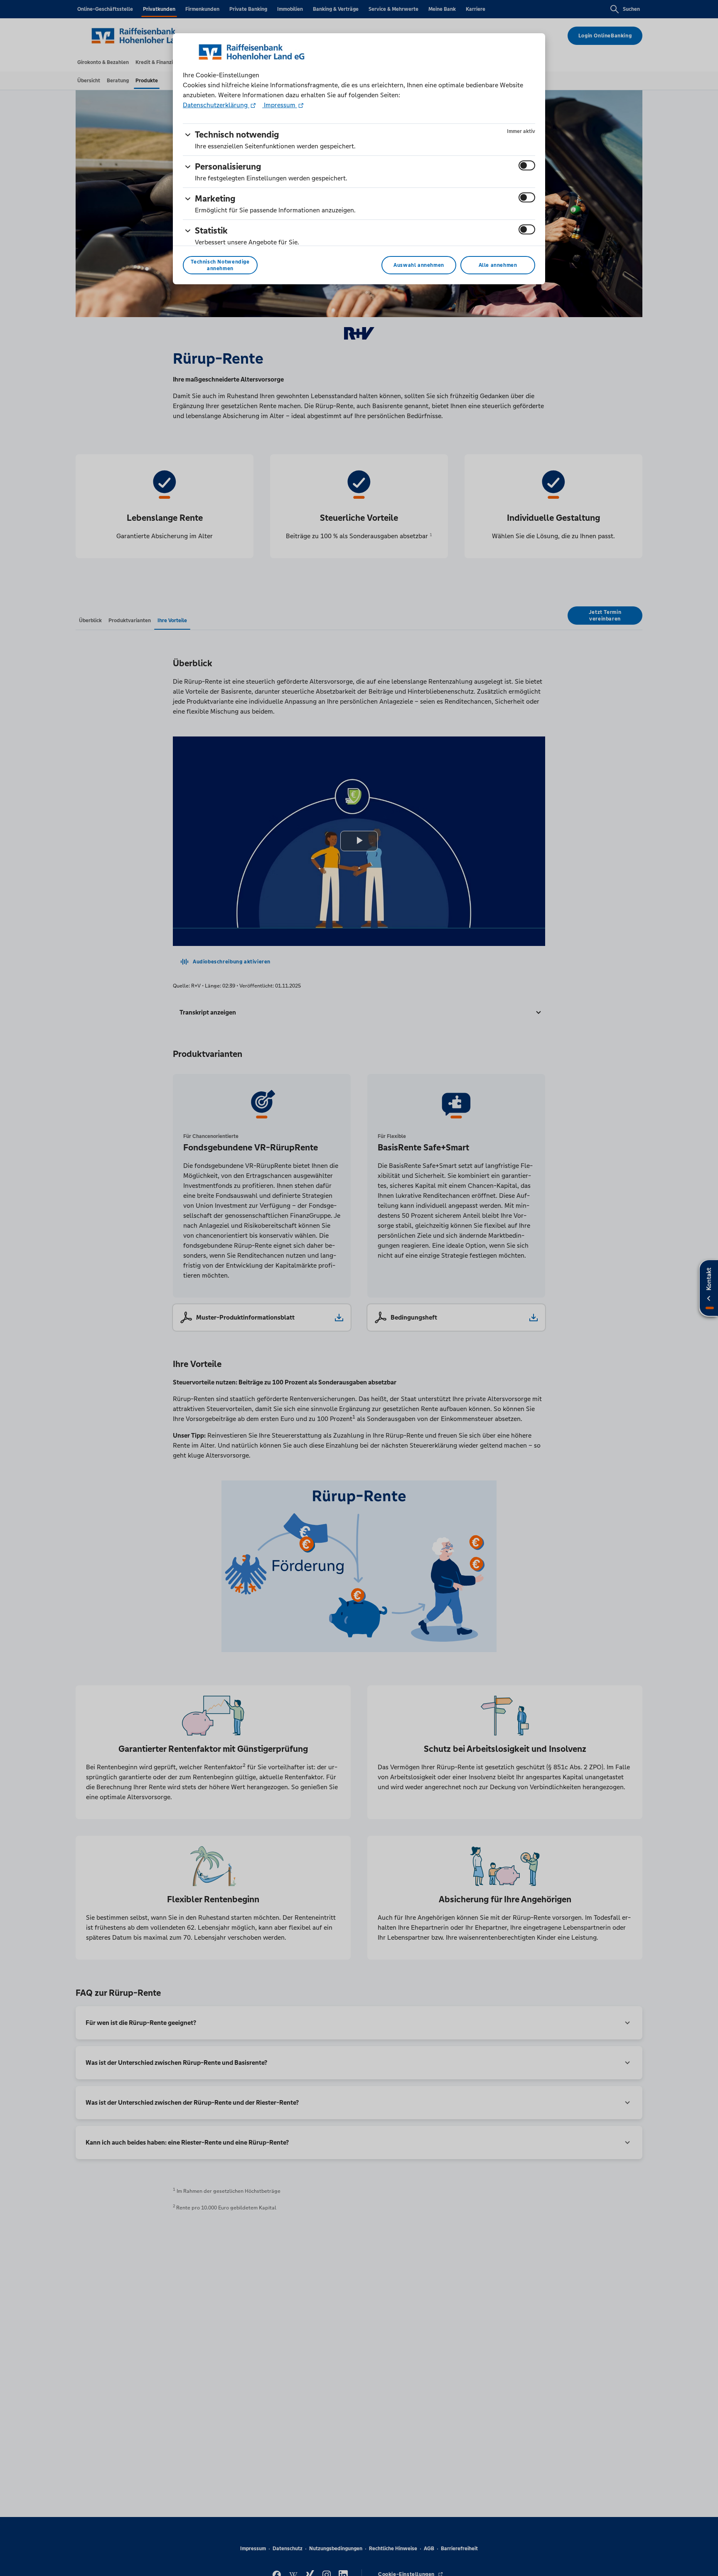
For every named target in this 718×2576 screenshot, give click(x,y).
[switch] (527, 165)
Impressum (280, 105)
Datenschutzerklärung (216, 105)
